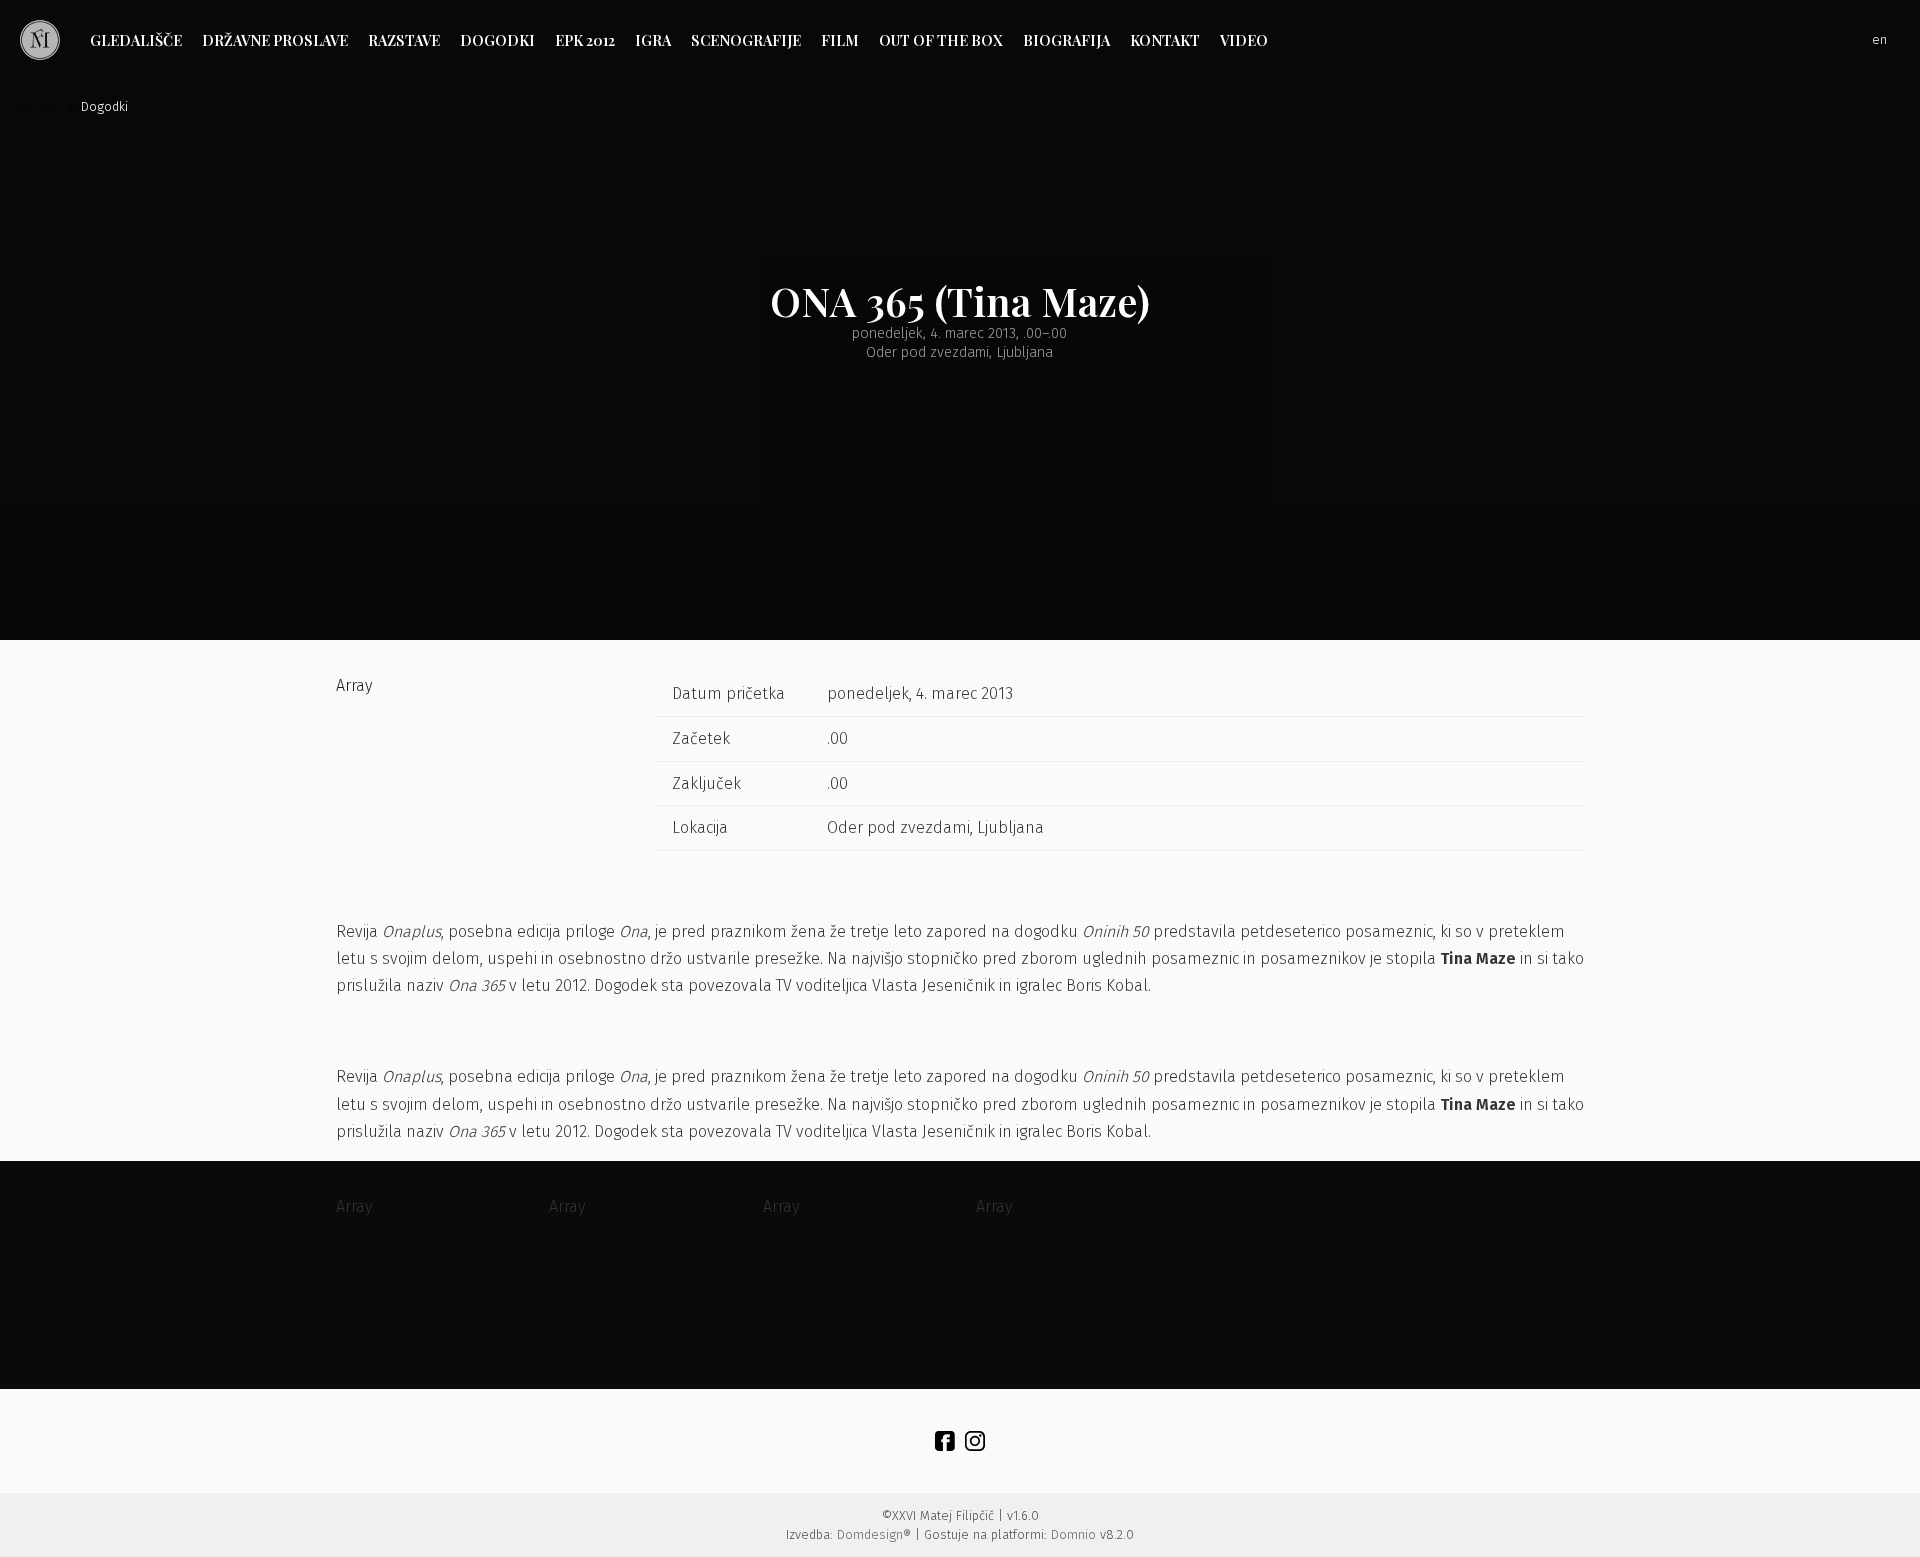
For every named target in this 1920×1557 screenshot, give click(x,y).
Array (354, 685)
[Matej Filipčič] (40, 40)
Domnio (1073, 1534)
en (1879, 39)
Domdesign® (874, 1534)
